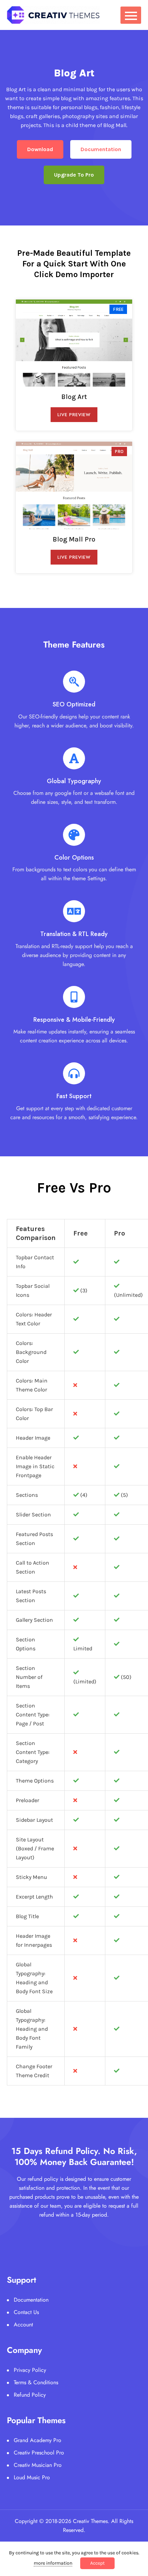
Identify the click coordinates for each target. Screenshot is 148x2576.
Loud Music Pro (32, 2477)
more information (53, 2563)
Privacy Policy (30, 2370)
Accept (97, 2563)
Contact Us (26, 2312)
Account (23, 2325)
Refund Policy (30, 2395)
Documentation (31, 2300)
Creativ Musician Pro (38, 2465)
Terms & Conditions (36, 2382)
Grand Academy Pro (38, 2440)
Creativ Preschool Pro (39, 2453)
